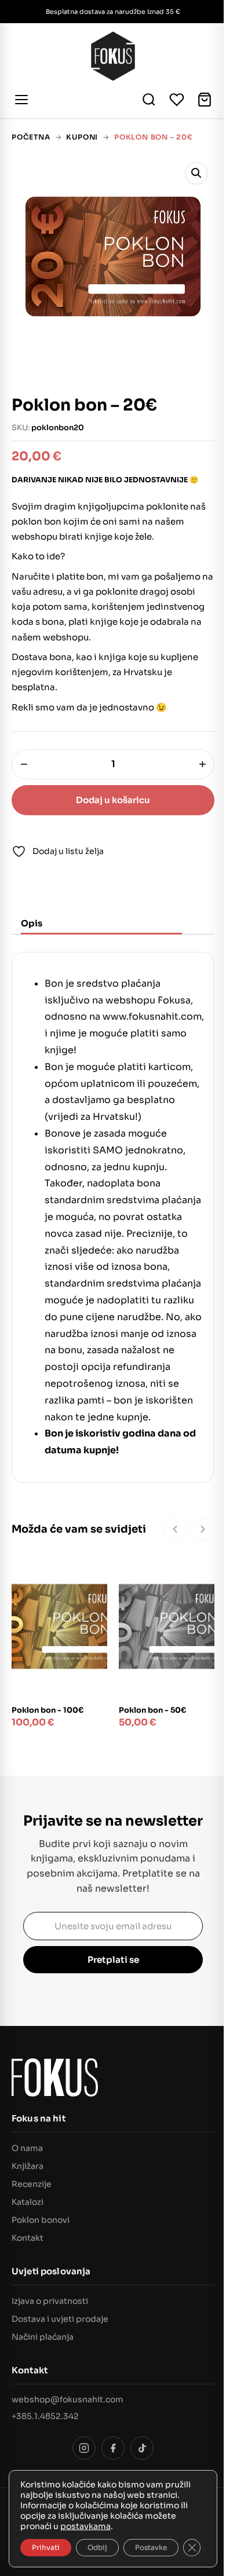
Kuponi (82, 137)
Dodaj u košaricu (113, 800)
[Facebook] (113, 2448)
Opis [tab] (32, 923)
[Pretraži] (149, 100)
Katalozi (28, 2202)
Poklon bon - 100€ (48, 1710)
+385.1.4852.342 (45, 2416)
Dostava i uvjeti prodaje (60, 2319)
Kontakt (28, 2238)
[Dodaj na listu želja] (92, 1570)
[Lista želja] (177, 100)
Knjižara (28, 2166)
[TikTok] (142, 2448)
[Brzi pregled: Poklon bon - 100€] (92, 1595)
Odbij (97, 2547)
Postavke (151, 2547)
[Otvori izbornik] (23, 100)
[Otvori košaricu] (205, 100)
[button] (196, 173)
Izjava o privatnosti (50, 2301)
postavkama (85, 2526)
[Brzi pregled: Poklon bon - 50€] (199, 1595)
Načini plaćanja (43, 2337)
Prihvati (46, 2547)
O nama (27, 2148)
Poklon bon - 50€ (152, 1710)
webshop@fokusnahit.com (68, 2399)
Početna (31, 137)
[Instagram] (84, 2448)
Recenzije (32, 2184)
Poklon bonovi (41, 2220)
